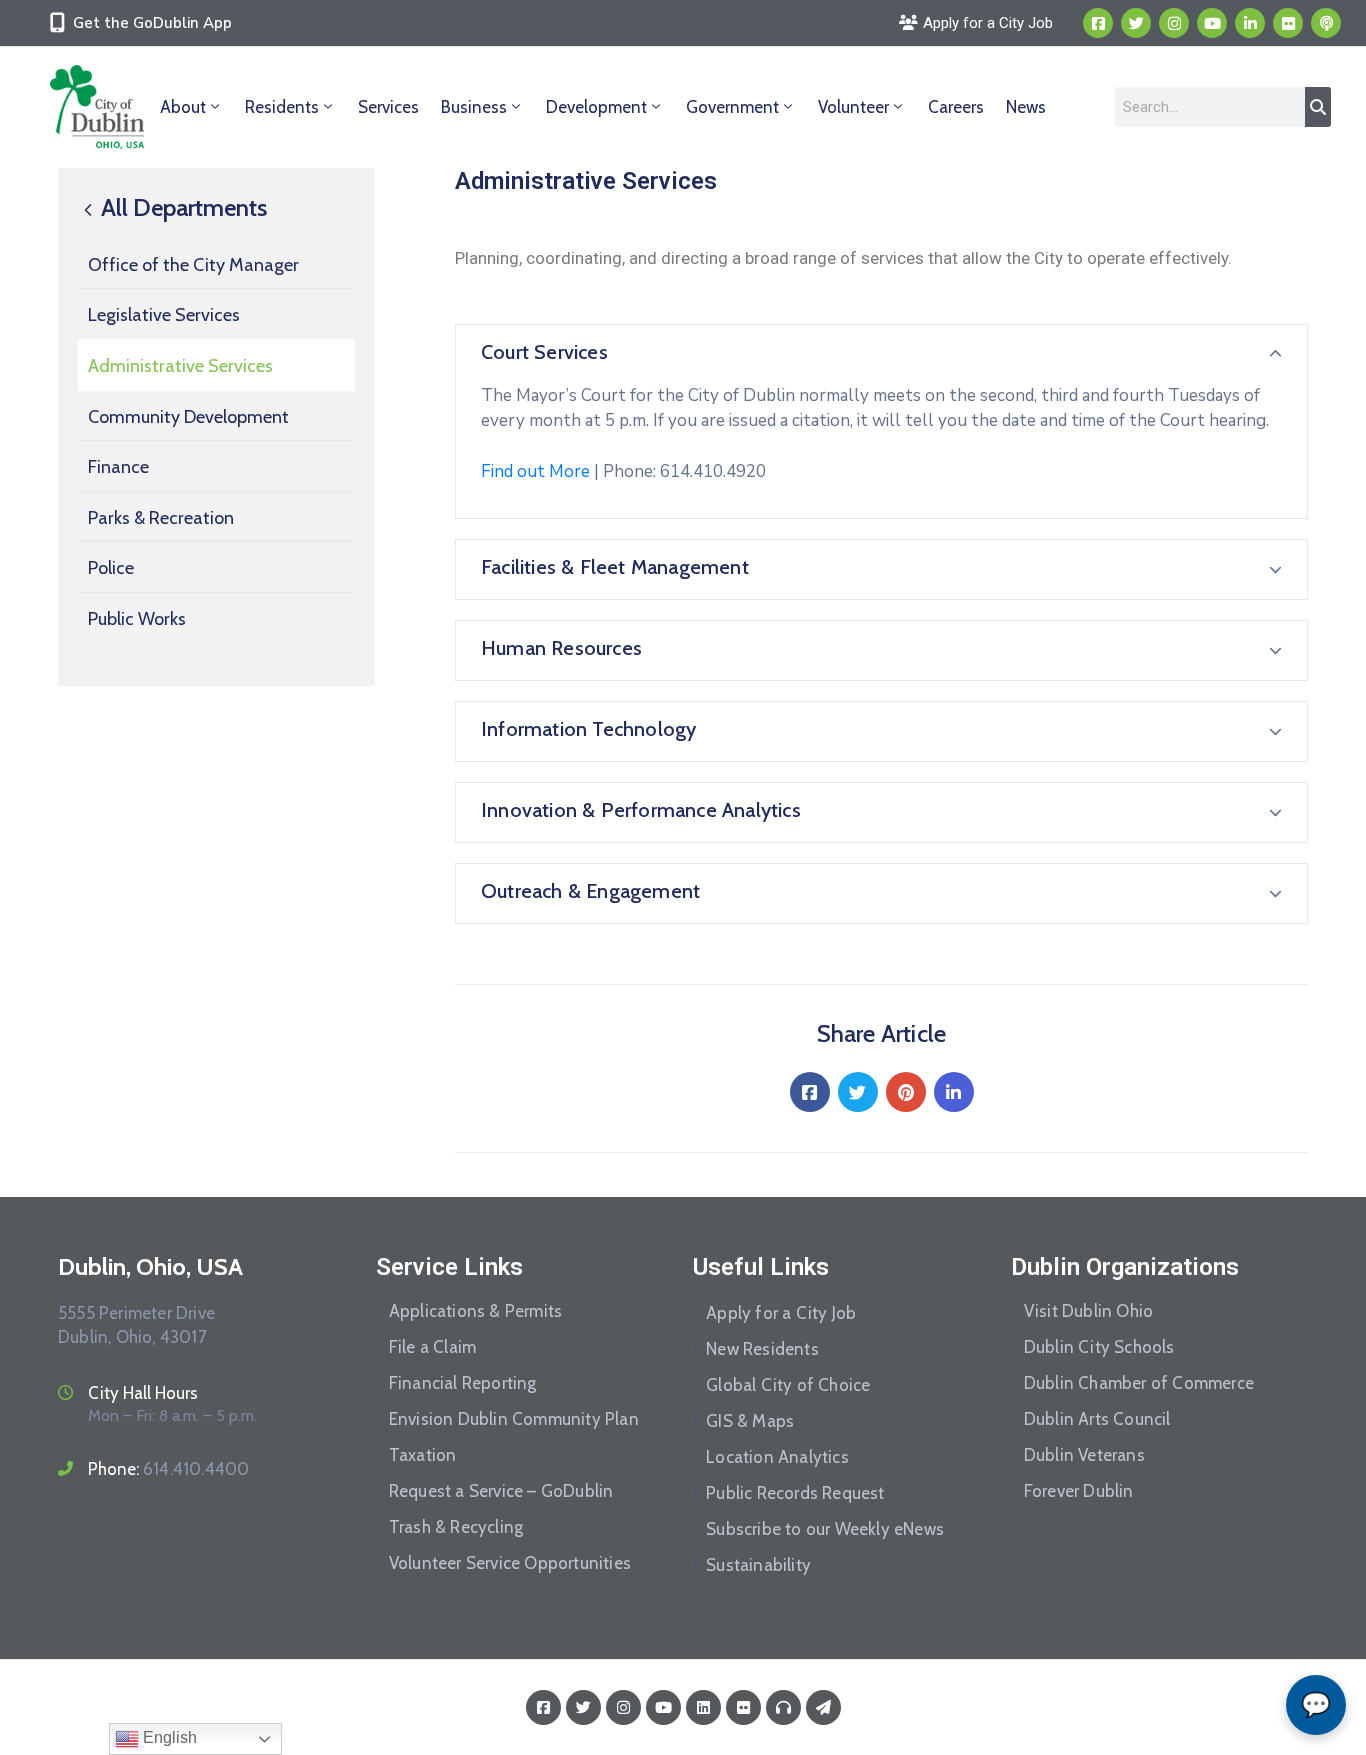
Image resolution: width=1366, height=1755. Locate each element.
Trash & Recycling (456, 1527)
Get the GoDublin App (152, 23)
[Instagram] (1174, 23)
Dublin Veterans (1084, 1455)
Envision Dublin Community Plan (514, 1419)
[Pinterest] (906, 1092)
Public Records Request (795, 1493)
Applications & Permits (475, 1311)
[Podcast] (1326, 23)
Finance (118, 467)
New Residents (762, 1349)
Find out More (535, 471)
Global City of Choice (788, 1385)
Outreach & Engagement (590, 891)
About (183, 107)
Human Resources (561, 648)
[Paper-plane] (823, 1707)
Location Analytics (777, 1457)
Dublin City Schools (1099, 1347)
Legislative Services (164, 315)
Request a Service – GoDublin (501, 1491)
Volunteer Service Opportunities (510, 1563)
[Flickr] (1288, 23)
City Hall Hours (143, 1393)
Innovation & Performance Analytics (641, 810)
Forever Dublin (1079, 1491)
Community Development (188, 417)
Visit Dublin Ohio (1088, 1311)
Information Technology (588, 729)
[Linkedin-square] (703, 1707)
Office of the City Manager (193, 265)
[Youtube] (1212, 23)
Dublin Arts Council (1097, 1419)
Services (388, 107)
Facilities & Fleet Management (615, 567)
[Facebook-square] (1098, 23)
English (168, 1737)
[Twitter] (1136, 23)
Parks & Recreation (161, 518)
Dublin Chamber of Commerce (1139, 1383)
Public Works (137, 619)
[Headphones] (783, 1707)
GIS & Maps (750, 1421)
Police (111, 568)
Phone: (168, 1469)
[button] (881, 354)
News (1026, 107)
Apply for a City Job (781, 1313)
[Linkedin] (1250, 23)
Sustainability (758, 1565)
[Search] (1318, 107)
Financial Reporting (463, 1383)
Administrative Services (180, 366)
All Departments (181, 208)
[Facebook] (810, 1092)
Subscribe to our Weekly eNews (825, 1529)
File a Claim (432, 1347)
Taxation (423, 1455)
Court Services (544, 352)
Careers (956, 107)
